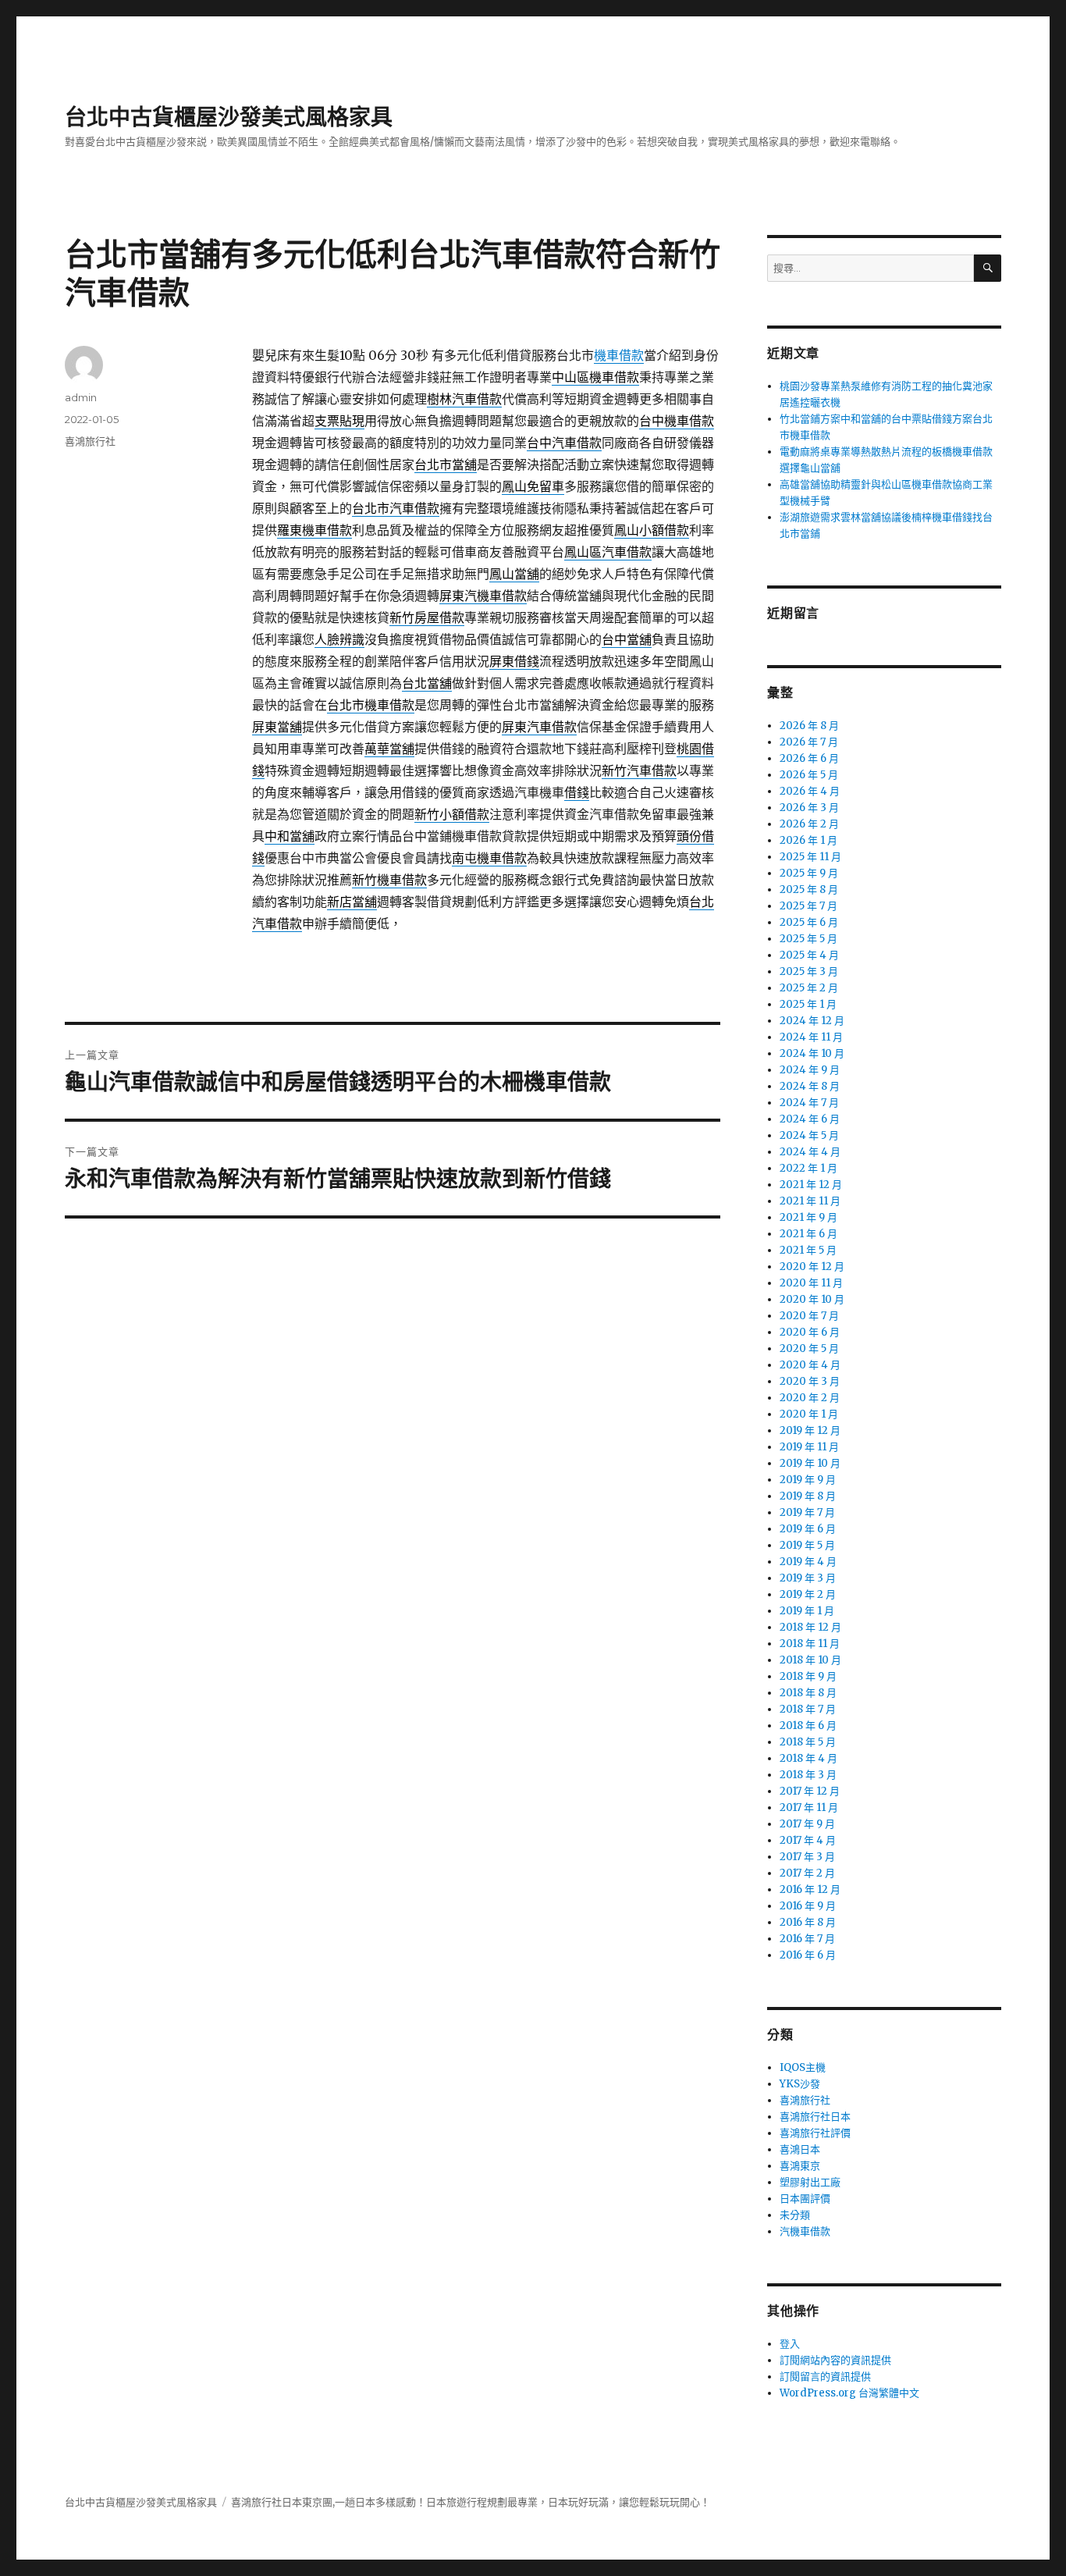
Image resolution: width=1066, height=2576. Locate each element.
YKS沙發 (800, 2084)
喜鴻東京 (800, 2166)
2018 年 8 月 (808, 1693)
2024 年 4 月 (810, 1152)
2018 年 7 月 (808, 1709)
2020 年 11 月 (811, 1283)
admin (81, 397)
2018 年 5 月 (808, 1742)
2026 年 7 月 (809, 742)
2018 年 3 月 (808, 1775)
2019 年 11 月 (809, 1447)
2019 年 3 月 (808, 1578)
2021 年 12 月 (811, 1185)
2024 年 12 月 (812, 1021)
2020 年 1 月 (809, 1414)
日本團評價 (805, 2199)
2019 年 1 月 (807, 1611)
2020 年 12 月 (812, 1267)
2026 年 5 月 (809, 775)
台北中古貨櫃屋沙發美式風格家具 (229, 117)
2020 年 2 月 (810, 1398)
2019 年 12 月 (810, 1430)
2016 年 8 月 (808, 1922)
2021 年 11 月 (810, 1201)
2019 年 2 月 (808, 1594)
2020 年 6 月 (810, 1332)
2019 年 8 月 (808, 1496)
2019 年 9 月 (808, 1480)
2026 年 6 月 (809, 758)
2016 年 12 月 (810, 1889)
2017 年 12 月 (810, 1791)
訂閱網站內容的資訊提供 (835, 2360)
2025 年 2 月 (809, 988)
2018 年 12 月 (810, 1627)
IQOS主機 (803, 2067)
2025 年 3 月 (809, 971)
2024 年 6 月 (810, 1119)
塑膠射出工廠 (810, 2182)
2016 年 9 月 (808, 1906)
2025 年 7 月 (808, 906)
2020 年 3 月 (810, 1381)
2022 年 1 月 (808, 1168)
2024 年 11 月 (811, 1037)
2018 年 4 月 (808, 1758)
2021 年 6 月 (808, 1234)
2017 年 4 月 (808, 1840)
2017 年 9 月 (807, 1824)
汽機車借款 (805, 2231)
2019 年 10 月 (810, 1463)
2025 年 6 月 (809, 922)
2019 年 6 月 (808, 1529)
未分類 (795, 2215)
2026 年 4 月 (810, 791)
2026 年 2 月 (809, 824)
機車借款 (619, 355)
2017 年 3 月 (807, 1857)
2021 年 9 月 (808, 1217)
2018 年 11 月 (810, 1644)
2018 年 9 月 (808, 1676)
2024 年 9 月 (810, 1070)
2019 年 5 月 (807, 1545)
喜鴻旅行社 (90, 441)
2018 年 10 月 (810, 1660)
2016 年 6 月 (808, 1955)
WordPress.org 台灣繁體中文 (849, 2393)
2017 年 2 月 (807, 1873)
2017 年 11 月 (809, 1807)
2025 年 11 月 (810, 857)
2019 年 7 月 (807, 1512)
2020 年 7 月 (809, 1316)
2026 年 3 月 (809, 808)
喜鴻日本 (800, 2149)
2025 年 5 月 (808, 939)
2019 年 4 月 (808, 1562)
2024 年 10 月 (812, 1053)
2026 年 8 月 (809, 726)
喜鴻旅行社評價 (815, 2133)
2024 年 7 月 (809, 1103)
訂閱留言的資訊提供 (825, 2377)
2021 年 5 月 (808, 1250)
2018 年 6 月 (808, 1726)
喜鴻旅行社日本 (815, 2117)
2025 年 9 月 (809, 873)
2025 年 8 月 (809, 890)
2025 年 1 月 (808, 1004)
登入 (790, 2344)
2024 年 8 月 (810, 1086)
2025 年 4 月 (809, 955)
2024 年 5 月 (809, 1135)
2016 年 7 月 (807, 1939)
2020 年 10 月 (812, 1299)
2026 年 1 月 (808, 840)
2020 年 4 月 (810, 1365)
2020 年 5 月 (809, 1348)
